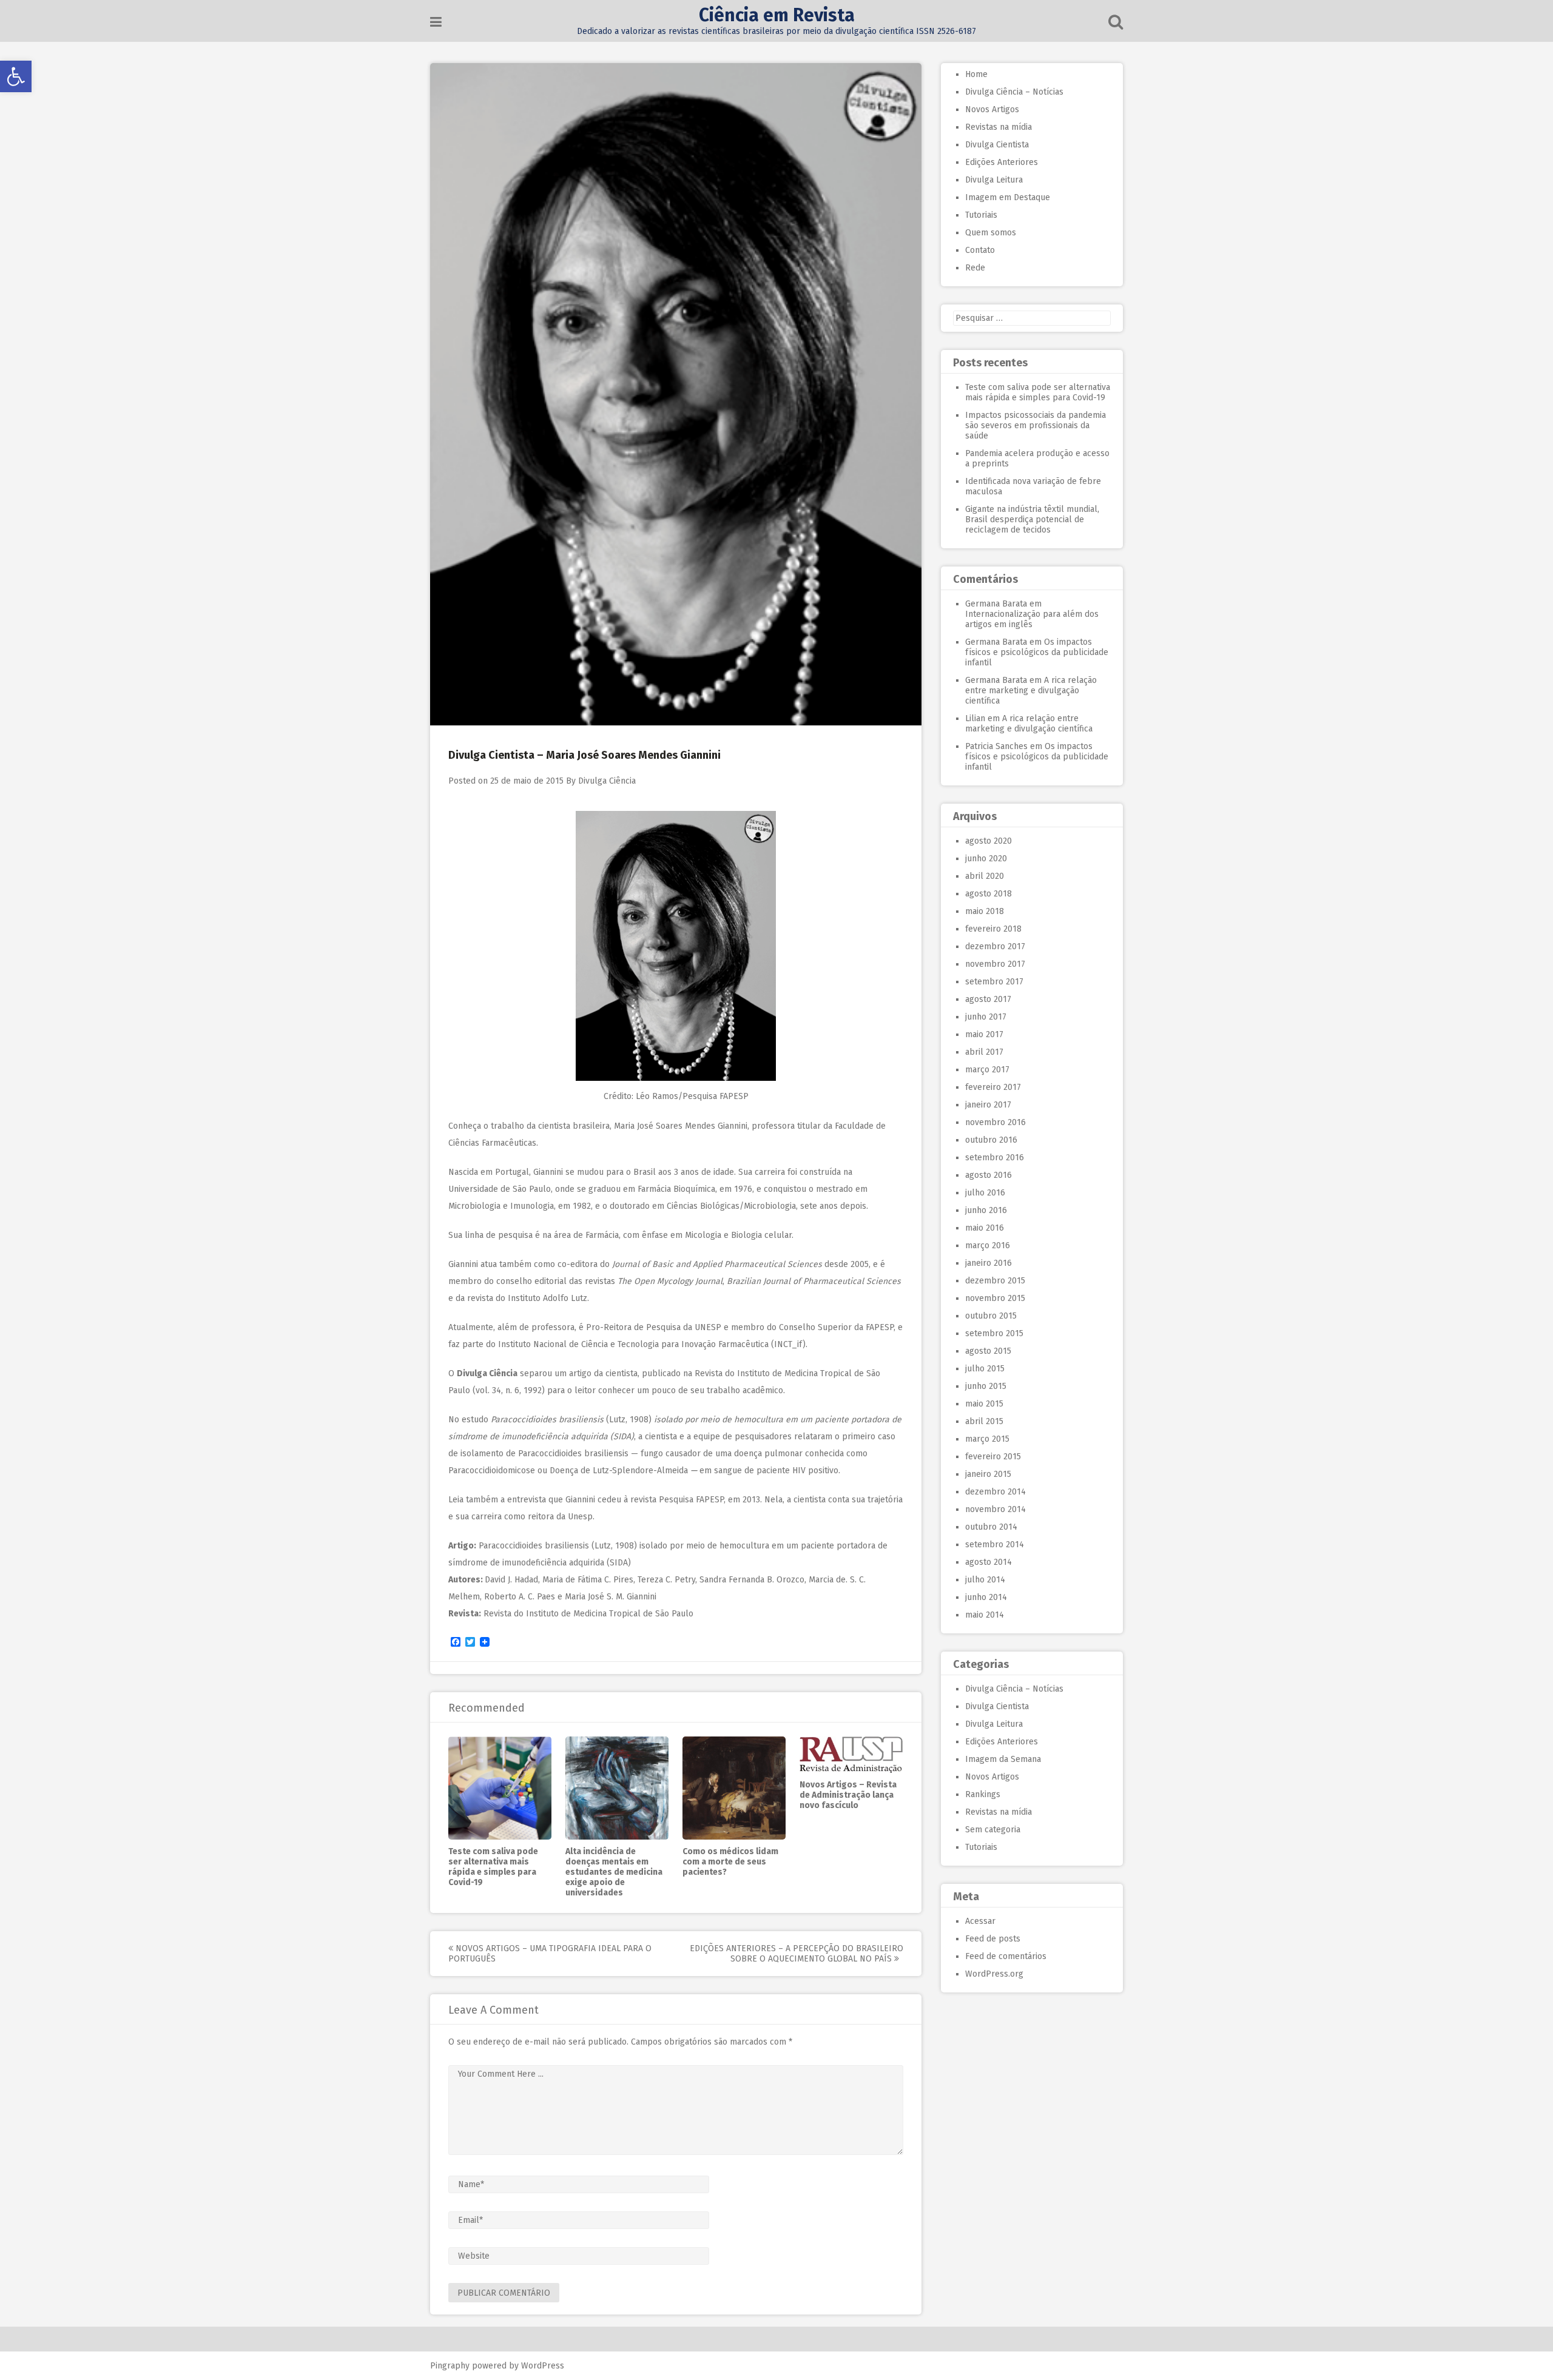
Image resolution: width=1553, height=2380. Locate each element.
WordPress (543, 2366)
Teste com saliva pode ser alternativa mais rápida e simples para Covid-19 (493, 1867)
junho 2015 (986, 1386)
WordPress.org (994, 1974)
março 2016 (988, 1245)
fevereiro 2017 (993, 1087)
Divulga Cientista (997, 145)
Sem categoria (993, 1830)
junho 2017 (986, 1017)
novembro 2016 (995, 1122)
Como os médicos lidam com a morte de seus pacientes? (730, 1862)
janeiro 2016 (989, 1263)
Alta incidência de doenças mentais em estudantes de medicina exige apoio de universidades (614, 1872)
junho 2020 (986, 859)
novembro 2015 (995, 1298)
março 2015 (987, 1439)
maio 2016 (985, 1228)
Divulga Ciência (607, 781)
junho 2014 (986, 1597)
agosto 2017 (988, 999)
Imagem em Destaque (1008, 197)
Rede (975, 268)
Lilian (975, 718)
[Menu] (436, 22)
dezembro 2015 (995, 1281)
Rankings (983, 1794)
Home (976, 74)
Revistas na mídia (999, 127)
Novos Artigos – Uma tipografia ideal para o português (550, 1954)
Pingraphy (450, 2366)
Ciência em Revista (777, 15)
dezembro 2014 (995, 1492)
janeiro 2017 (988, 1105)
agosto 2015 (988, 1351)
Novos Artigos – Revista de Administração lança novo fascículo (848, 1795)
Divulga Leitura (994, 180)
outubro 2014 (991, 1527)
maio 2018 (985, 911)
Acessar (980, 1921)
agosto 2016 (989, 1175)
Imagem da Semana (1003, 1759)
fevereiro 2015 (993, 1457)
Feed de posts (993, 1939)
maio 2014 (985, 1615)
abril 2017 (984, 1052)
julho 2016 (985, 1193)
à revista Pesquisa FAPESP (674, 1500)
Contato (980, 250)
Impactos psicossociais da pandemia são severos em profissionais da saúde (1036, 425)
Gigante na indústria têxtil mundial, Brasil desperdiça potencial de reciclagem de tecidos (1032, 519)
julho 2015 (985, 1369)
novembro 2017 (995, 964)
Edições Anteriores (1002, 162)
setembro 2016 (995, 1158)
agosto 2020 (989, 841)
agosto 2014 (989, 1562)
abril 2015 (984, 1421)
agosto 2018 (989, 894)
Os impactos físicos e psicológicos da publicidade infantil (1037, 652)
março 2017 (987, 1070)
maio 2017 (984, 1034)
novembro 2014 (995, 1509)
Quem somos (991, 233)
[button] (16, 76)
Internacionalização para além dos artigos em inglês (1032, 619)
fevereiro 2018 (993, 929)
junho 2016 (986, 1210)
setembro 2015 (994, 1333)
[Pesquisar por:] (1032, 318)
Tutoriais (981, 215)
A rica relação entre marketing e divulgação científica (1031, 691)
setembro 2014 (995, 1545)
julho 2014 (985, 1580)
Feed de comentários (1006, 1956)
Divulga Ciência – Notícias (1014, 92)
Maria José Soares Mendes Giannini (681, 1126)
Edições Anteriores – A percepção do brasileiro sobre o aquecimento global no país (797, 1954)
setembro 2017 (994, 982)
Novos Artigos (992, 109)
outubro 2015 (991, 1316)
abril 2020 (985, 876)
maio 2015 (984, 1404)
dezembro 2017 (995, 946)
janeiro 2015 (988, 1474)
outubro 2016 (991, 1140)
